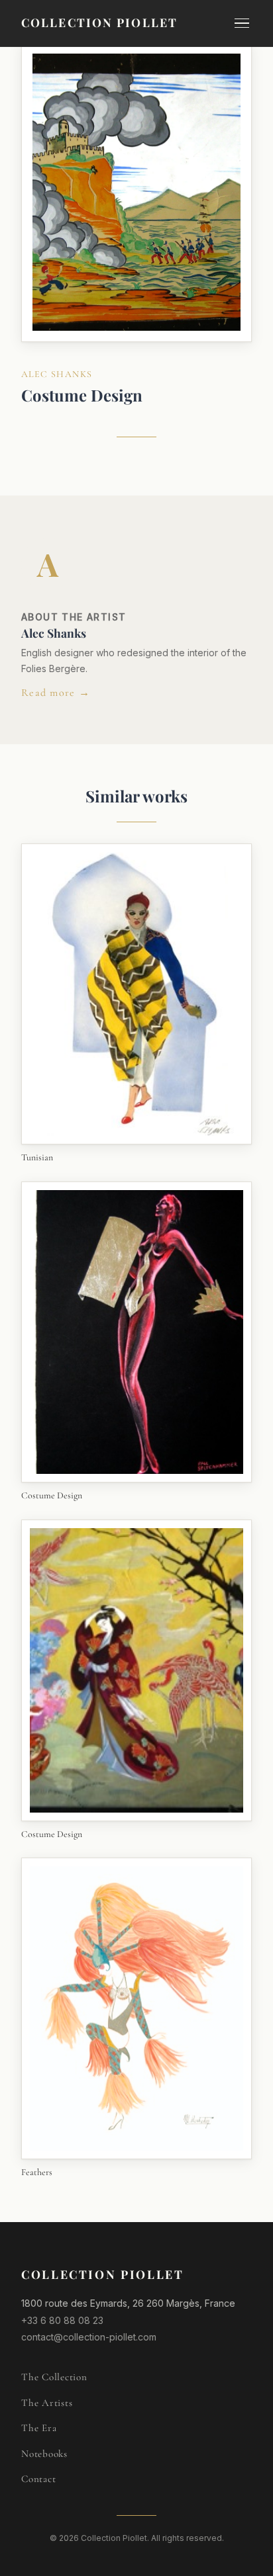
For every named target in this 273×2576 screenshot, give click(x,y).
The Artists (47, 2403)
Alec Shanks (57, 374)
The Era (39, 2428)
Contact (38, 2479)
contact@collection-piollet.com (89, 2337)
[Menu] (242, 23)
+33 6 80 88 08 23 (62, 2320)
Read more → (56, 693)
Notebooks (44, 2454)
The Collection (54, 2377)
